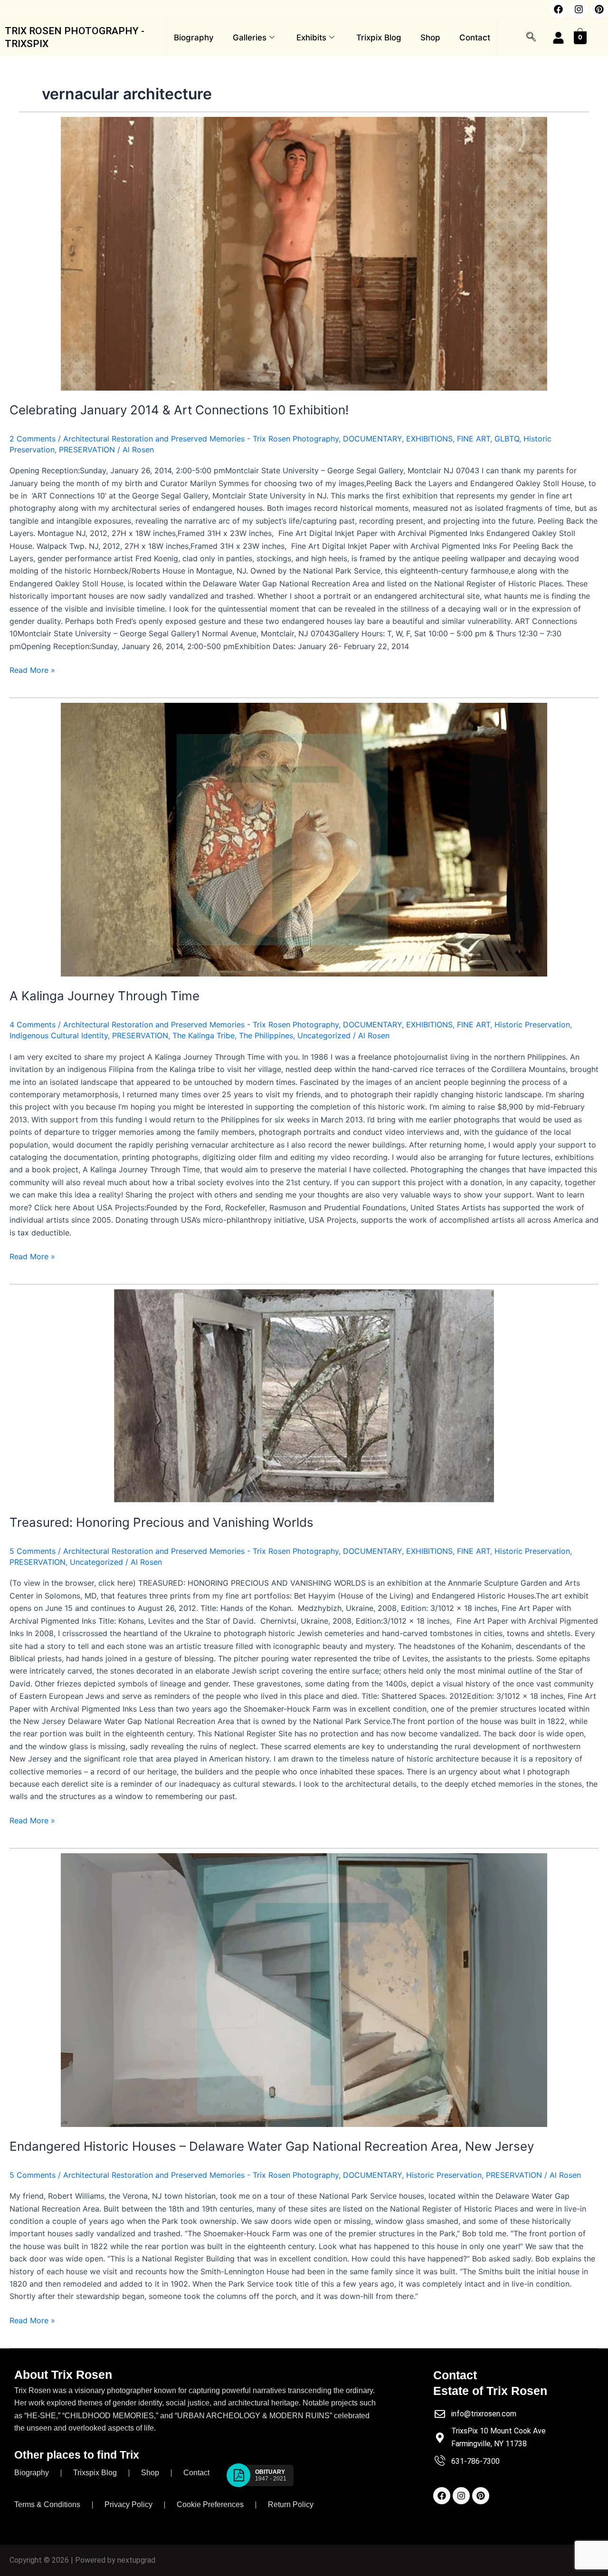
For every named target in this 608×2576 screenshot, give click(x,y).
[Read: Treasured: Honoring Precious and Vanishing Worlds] (304, 1396)
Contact (475, 38)
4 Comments (33, 1025)
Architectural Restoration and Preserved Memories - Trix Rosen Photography (201, 439)
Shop (430, 38)
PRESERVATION (87, 450)
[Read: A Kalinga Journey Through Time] (304, 840)
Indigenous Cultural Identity (59, 1035)
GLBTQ (507, 439)
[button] (531, 38)
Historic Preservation (532, 1025)
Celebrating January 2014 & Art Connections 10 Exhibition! (179, 410)
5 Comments (33, 1551)
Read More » (32, 669)
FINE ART (474, 439)
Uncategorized (324, 1035)
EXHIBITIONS (429, 439)
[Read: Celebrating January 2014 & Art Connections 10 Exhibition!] (304, 254)
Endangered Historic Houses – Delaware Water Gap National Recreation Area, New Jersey (272, 2146)
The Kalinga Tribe (204, 1035)
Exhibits (311, 38)
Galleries (250, 38)
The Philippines (266, 1035)
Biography (194, 38)
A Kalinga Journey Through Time (104, 996)
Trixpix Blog (379, 38)
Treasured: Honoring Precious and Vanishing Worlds (161, 1522)
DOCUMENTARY (372, 439)
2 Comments (33, 439)
